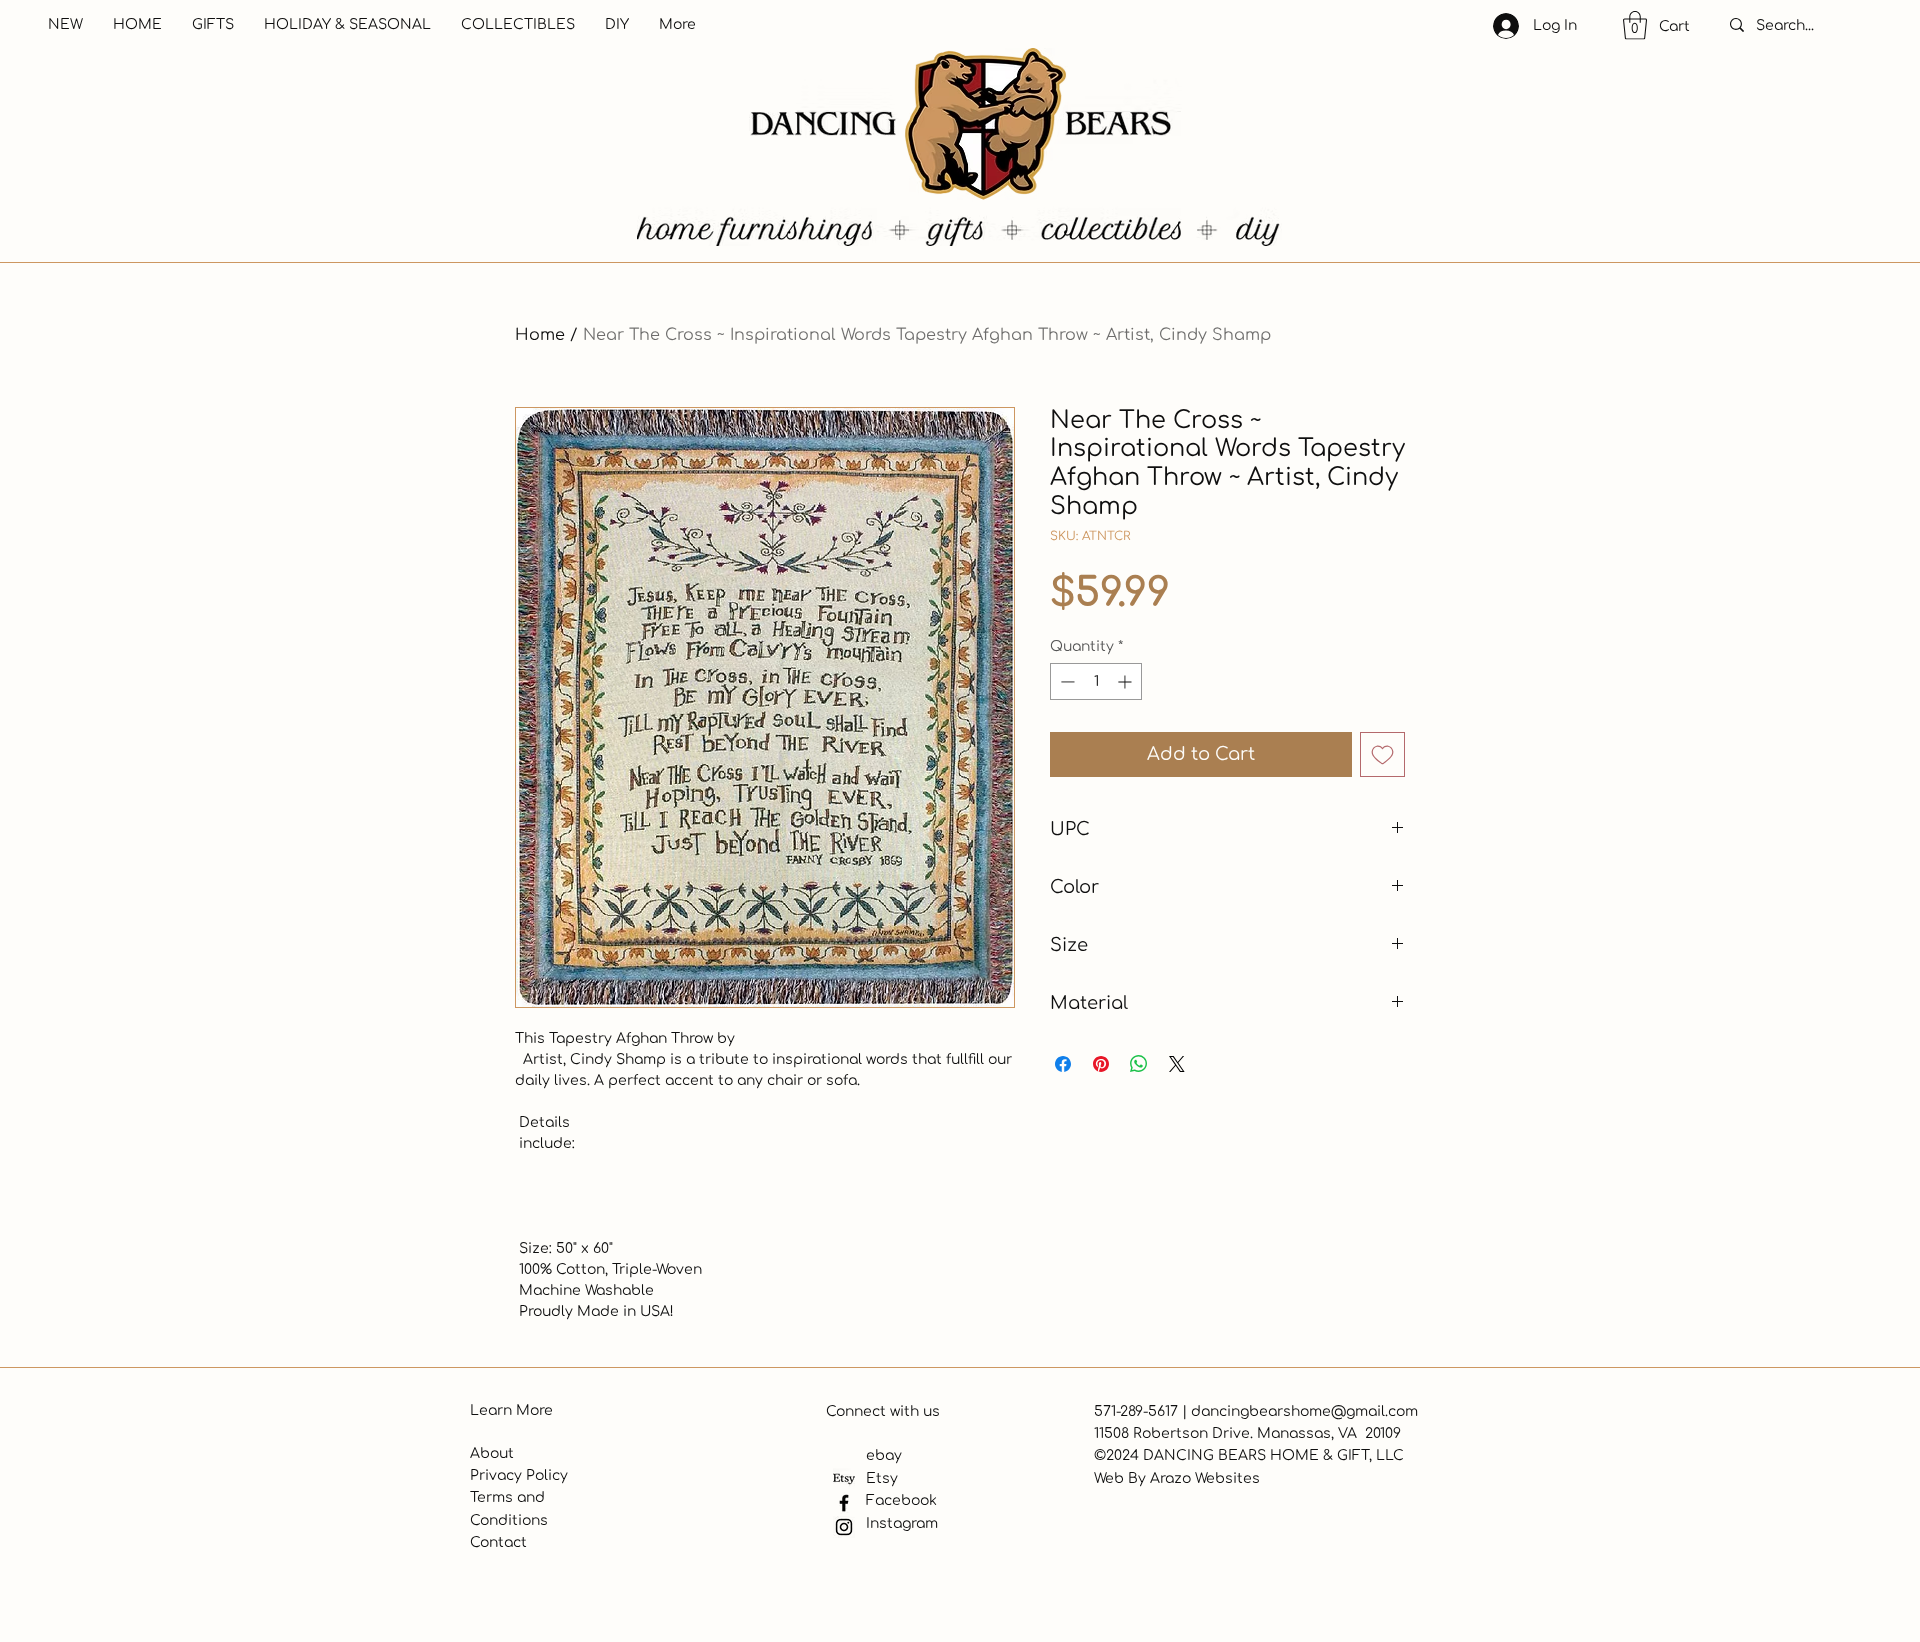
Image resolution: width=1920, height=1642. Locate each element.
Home (540, 335)
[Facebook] (844, 1503)
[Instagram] (844, 1527)
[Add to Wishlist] (1382, 754)
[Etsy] (844, 1479)
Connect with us (883, 1411)
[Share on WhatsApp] (1139, 1064)
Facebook (901, 1500)
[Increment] (1126, 681)
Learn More (511, 1410)
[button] (1635, 25)
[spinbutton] (1096, 681)
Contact (498, 1542)
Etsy (882, 1478)
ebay (884, 1455)
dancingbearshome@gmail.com (1304, 1411)
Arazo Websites (1205, 1478)
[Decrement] (1065, 681)
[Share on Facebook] (1063, 1064)
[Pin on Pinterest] (1101, 1064)
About (492, 1453)
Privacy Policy (519, 1475)
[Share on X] (1177, 1064)
